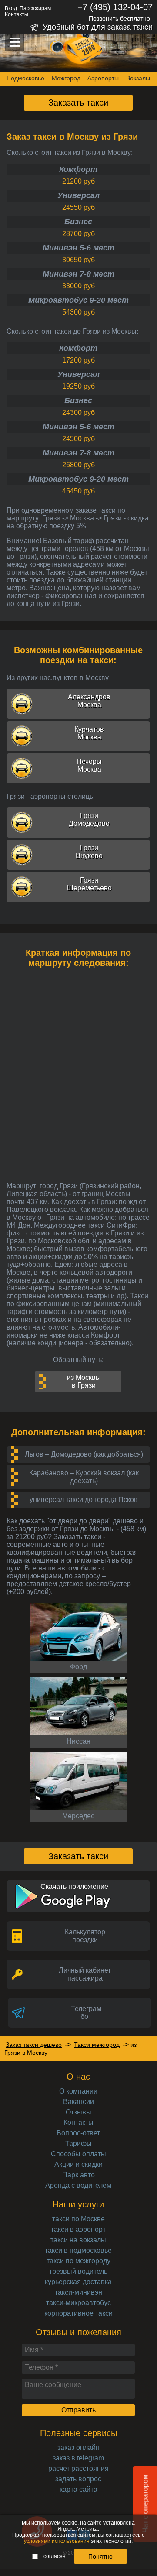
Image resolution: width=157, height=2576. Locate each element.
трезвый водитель (78, 2271)
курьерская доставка (78, 2282)
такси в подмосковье (78, 2250)
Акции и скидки (78, 2164)
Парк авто (78, 2175)
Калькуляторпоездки (85, 1936)
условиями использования (57, 2541)
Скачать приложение (74, 1887)
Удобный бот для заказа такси (98, 27)
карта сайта (78, 2489)
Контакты (17, 14)
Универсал (78, 195)
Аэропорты (103, 78)
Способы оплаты (78, 2154)
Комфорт (78, 169)
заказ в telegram (78, 2458)
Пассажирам (35, 8)
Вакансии (78, 2102)
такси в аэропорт (78, 2229)
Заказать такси (78, 103)
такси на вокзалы (78, 2240)
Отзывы (78, 2112)
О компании (78, 2091)
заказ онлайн (78, 2448)
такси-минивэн (78, 2292)
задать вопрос (78, 2479)
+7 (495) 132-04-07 (115, 7)
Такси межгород (97, 2045)
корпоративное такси (78, 2313)
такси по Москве (78, 2219)
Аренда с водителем (78, 2185)
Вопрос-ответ (78, 2133)
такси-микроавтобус (78, 2303)
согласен (55, 2556)
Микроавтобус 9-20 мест (78, 300)
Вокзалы (138, 78)
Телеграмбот (86, 2013)
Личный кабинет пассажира (85, 1974)
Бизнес (78, 222)
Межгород (66, 78)
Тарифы (78, 2143)
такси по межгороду (78, 2261)
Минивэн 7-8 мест (78, 274)
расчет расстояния (78, 2468)
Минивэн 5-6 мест (78, 248)
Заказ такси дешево (34, 2045)
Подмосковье (25, 78)
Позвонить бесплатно (119, 18)
